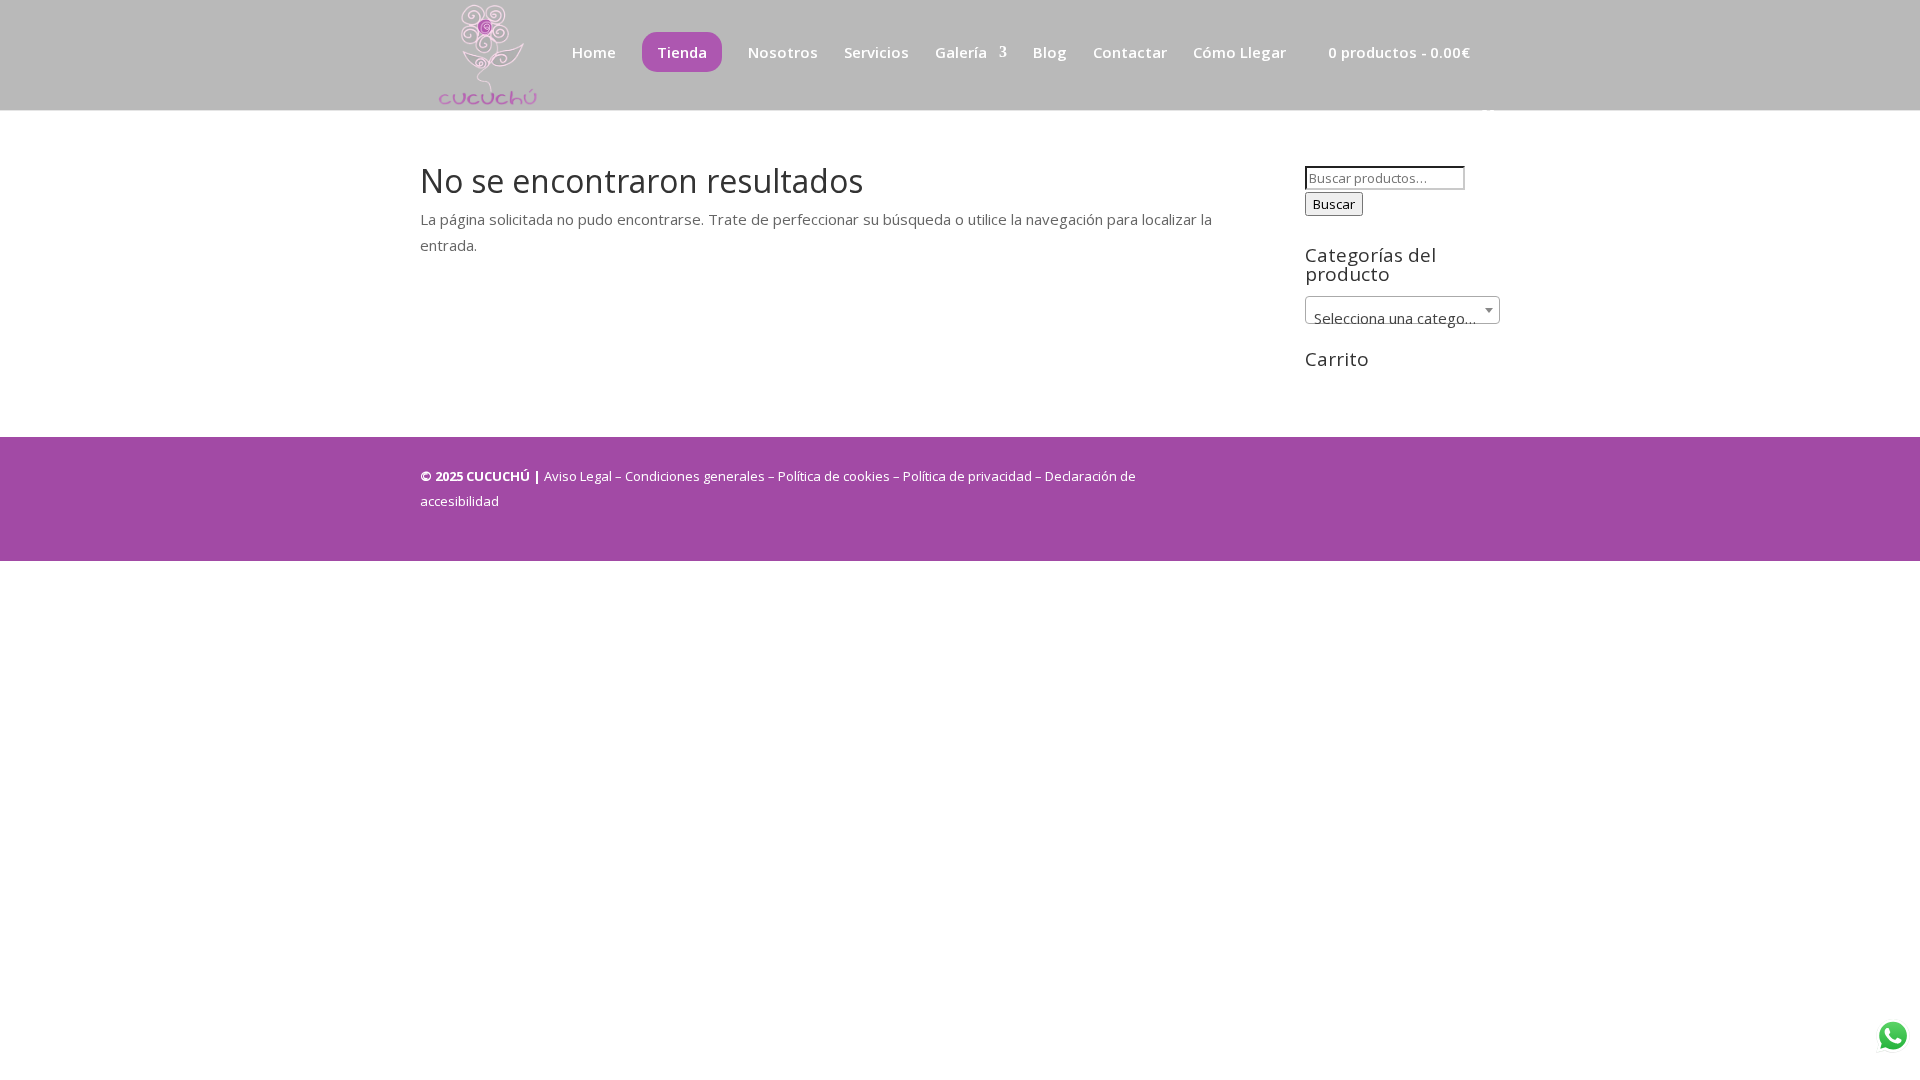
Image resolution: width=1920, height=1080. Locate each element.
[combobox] (1402, 310)
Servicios (876, 53)
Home (594, 53)
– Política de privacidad (964, 476)
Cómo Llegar (1239, 53)
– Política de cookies (829, 476)
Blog (1050, 53)
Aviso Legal (579, 476)
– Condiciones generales (690, 476)
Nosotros (783, 53)
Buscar (1334, 204)
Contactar (1130, 53)
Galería (961, 53)
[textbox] (1402, 318)
